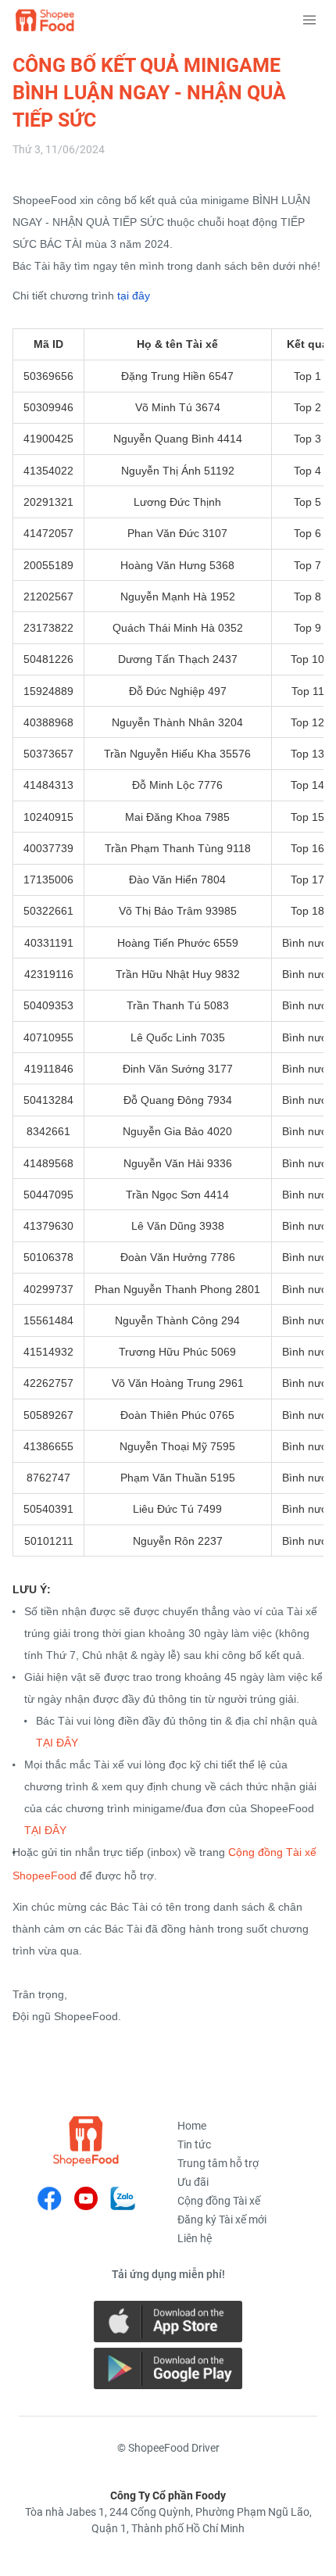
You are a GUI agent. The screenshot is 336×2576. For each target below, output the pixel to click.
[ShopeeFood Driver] (86, 2141)
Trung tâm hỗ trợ (218, 2163)
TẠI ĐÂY (57, 1743)
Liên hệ (195, 2238)
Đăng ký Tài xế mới (222, 2220)
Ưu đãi (193, 2182)
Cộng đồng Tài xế (219, 2201)
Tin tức (194, 2144)
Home (192, 2126)
